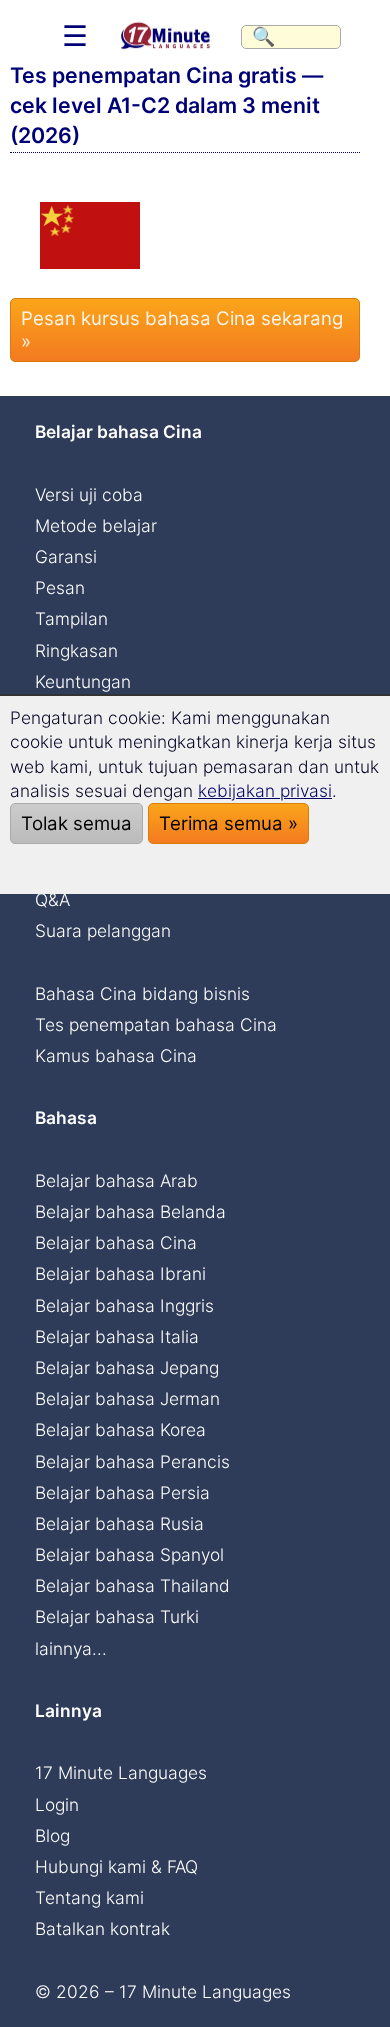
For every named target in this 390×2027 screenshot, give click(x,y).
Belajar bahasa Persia (122, 1492)
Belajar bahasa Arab (116, 1180)
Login (57, 1804)
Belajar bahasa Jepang (127, 1367)
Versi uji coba (89, 494)
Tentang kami (89, 1897)
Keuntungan (83, 681)
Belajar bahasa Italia (117, 1336)
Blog (52, 1835)
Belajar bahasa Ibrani (120, 1273)
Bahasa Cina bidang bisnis (142, 993)
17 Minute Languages (121, 1772)
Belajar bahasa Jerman (127, 1398)
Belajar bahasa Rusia (119, 1523)
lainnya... (71, 1648)
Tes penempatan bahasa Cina (156, 1024)
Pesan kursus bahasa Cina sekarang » (182, 330)
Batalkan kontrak (102, 1928)
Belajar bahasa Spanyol (129, 1554)
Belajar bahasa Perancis (132, 1461)
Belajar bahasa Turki (117, 1616)
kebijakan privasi (265, 790)
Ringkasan (76, 650)
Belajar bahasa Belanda (130, 1211)
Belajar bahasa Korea (120, 1429)
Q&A (52, 899)
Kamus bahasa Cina (116, 1055)
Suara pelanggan (103, 930)
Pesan (60, 587)
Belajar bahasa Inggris (124, 1305)
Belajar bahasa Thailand (132, 1585)
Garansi (66, 556)
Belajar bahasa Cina (116, 1242)
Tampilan (71, 618)
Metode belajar (96, 525)
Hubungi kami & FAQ (116, 1866)
